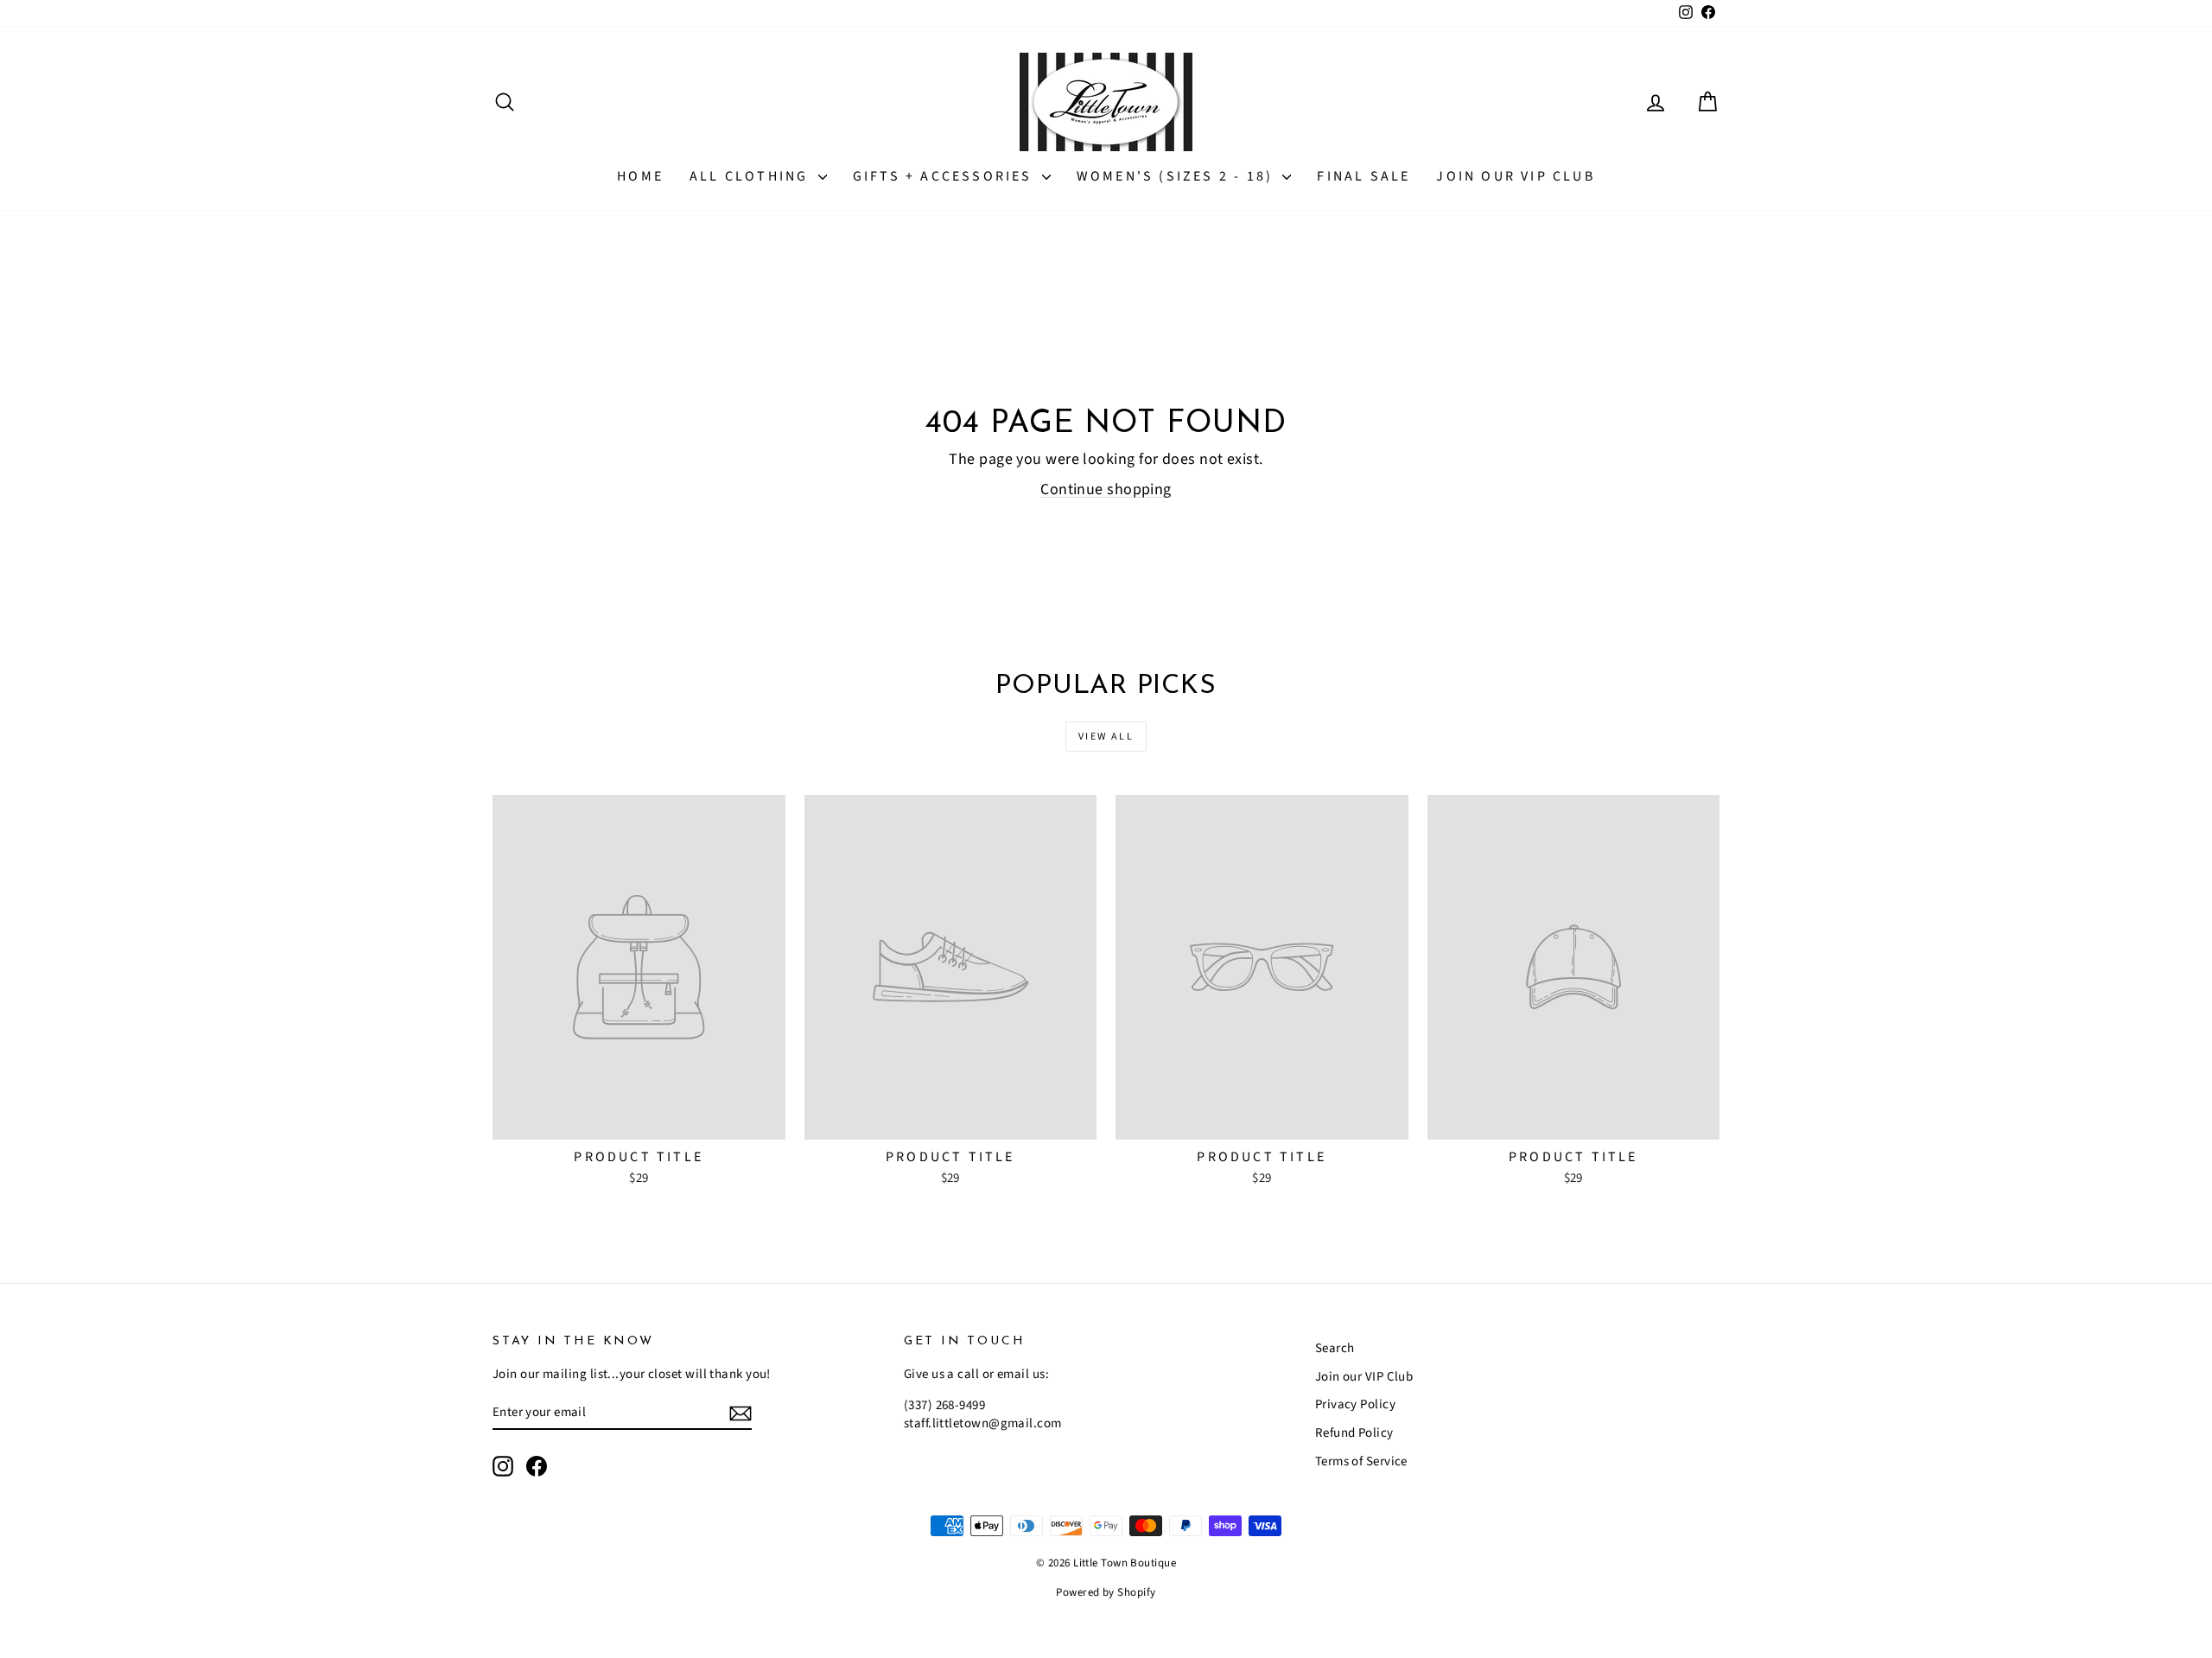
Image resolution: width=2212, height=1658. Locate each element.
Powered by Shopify (1106, 1592)
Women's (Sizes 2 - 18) (1178, 176)
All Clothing (752, 176)
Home (640, 176)
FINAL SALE (1363, 176)
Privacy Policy (1355, 1404)
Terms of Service (1361, 1461)
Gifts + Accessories (945, 176)
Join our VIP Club (1515, 176)
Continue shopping (1106, 489)
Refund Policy (1354, 1433)
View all (1106, 737)
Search (1335, 1348)
